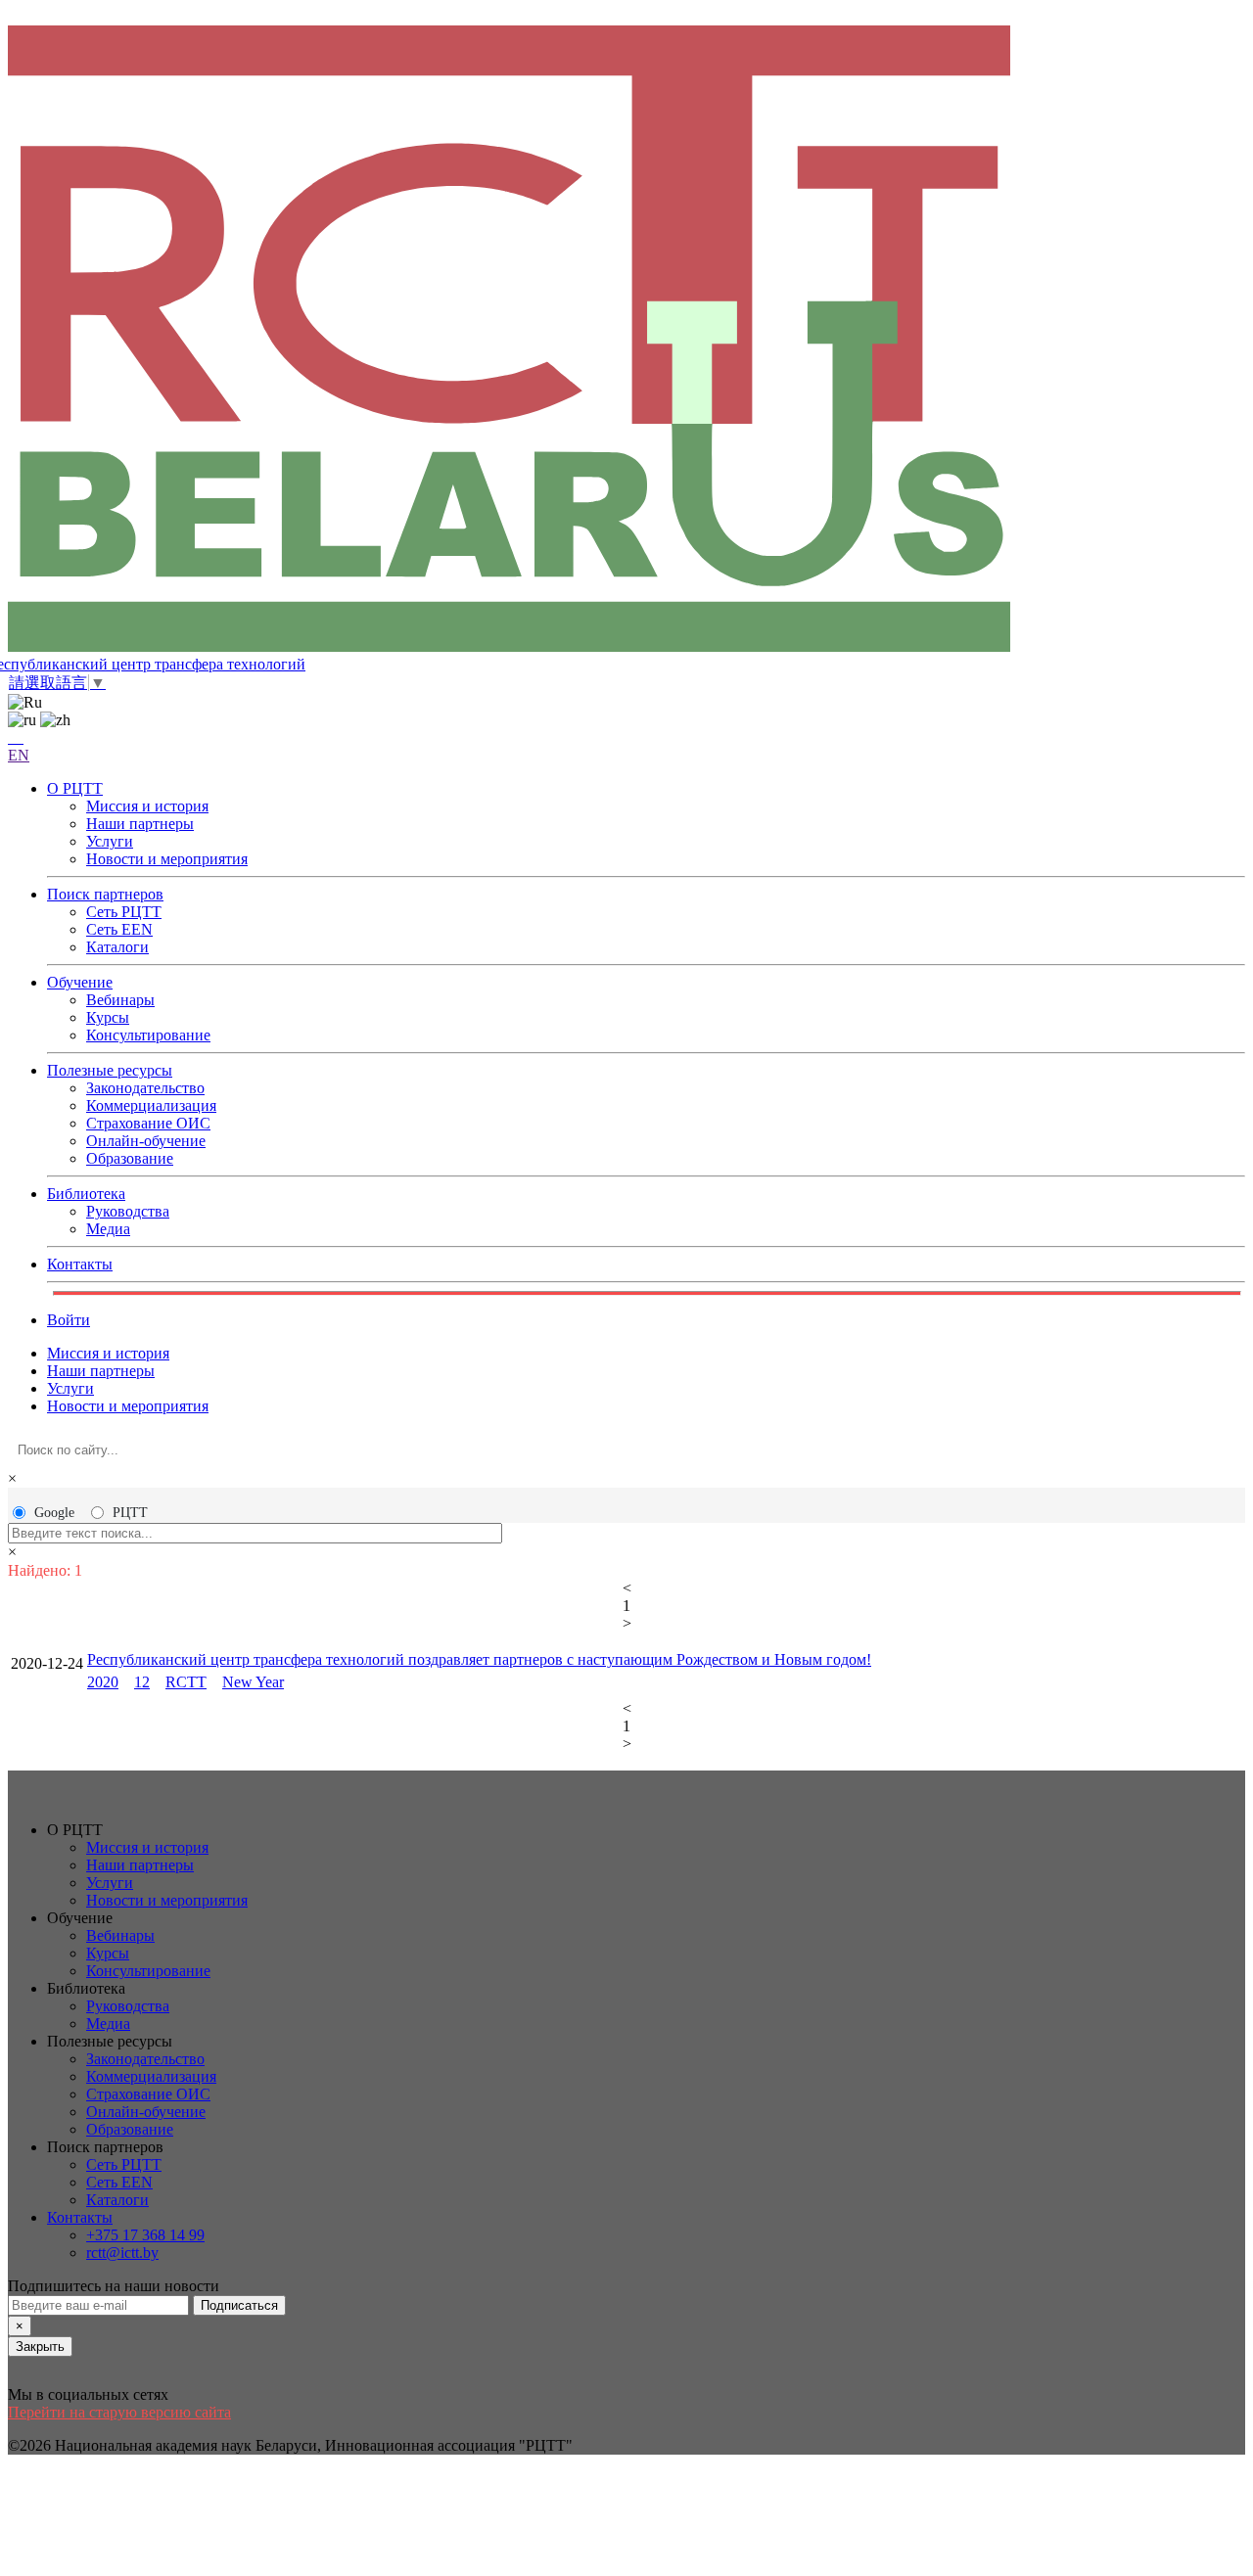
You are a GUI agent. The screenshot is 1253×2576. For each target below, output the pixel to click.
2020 (103, 1682)
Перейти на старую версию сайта (119, 2412)
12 (142, 1682)
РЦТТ (130, 1513)
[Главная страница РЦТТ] (626, 341)
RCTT (186, 1682)
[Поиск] (16, 737)
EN (19, 755)
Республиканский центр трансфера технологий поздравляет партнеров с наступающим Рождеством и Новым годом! (479, 1659)
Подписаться (239, 2305)
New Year (253, 1682)
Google (54, 1513)
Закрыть (40, 2346)
